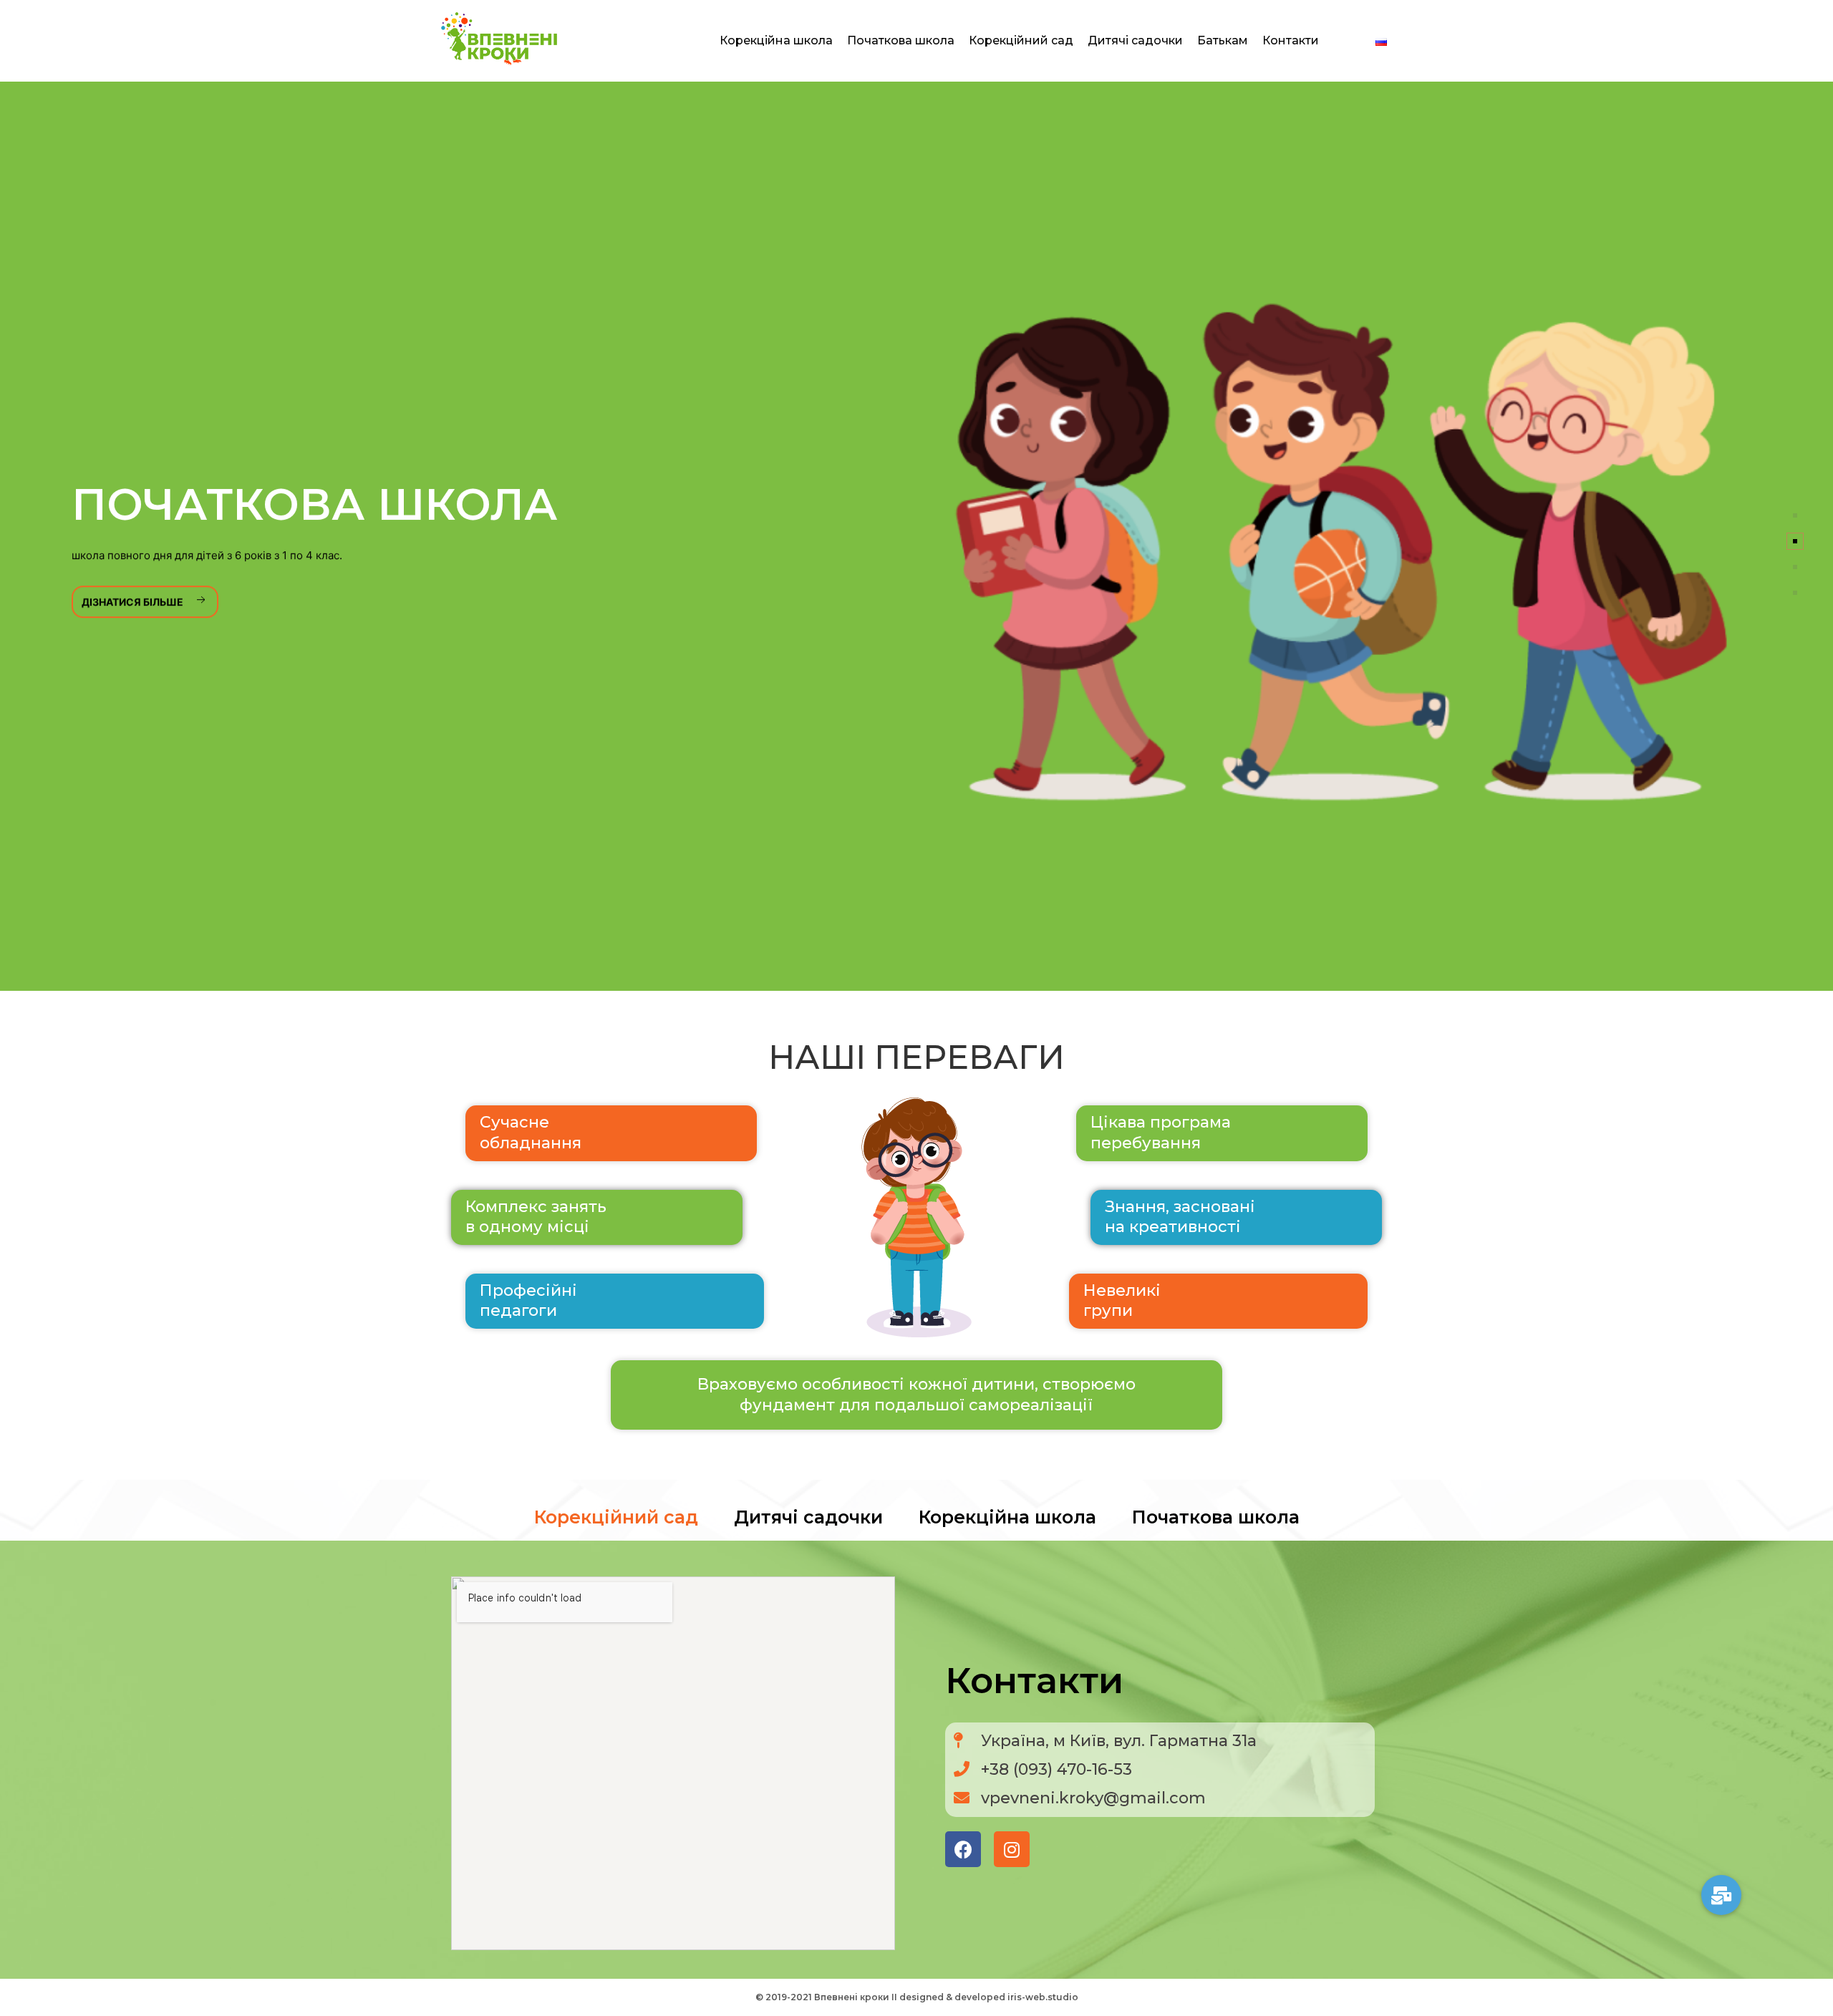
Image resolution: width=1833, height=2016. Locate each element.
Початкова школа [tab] (1216, 1517)
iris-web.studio (1043, 1997)
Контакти (1291, 40)
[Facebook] (963, 1849)
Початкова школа (901, 40)
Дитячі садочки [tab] (808, 1517)
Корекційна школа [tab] (1007, 1517)
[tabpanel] (916, 1760)
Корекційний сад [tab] (616, 1517)
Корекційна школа (776, 40)
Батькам (1223, 40)
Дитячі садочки (1135, 40)
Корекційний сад (1021, 40)
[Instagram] (1012, 1849)
